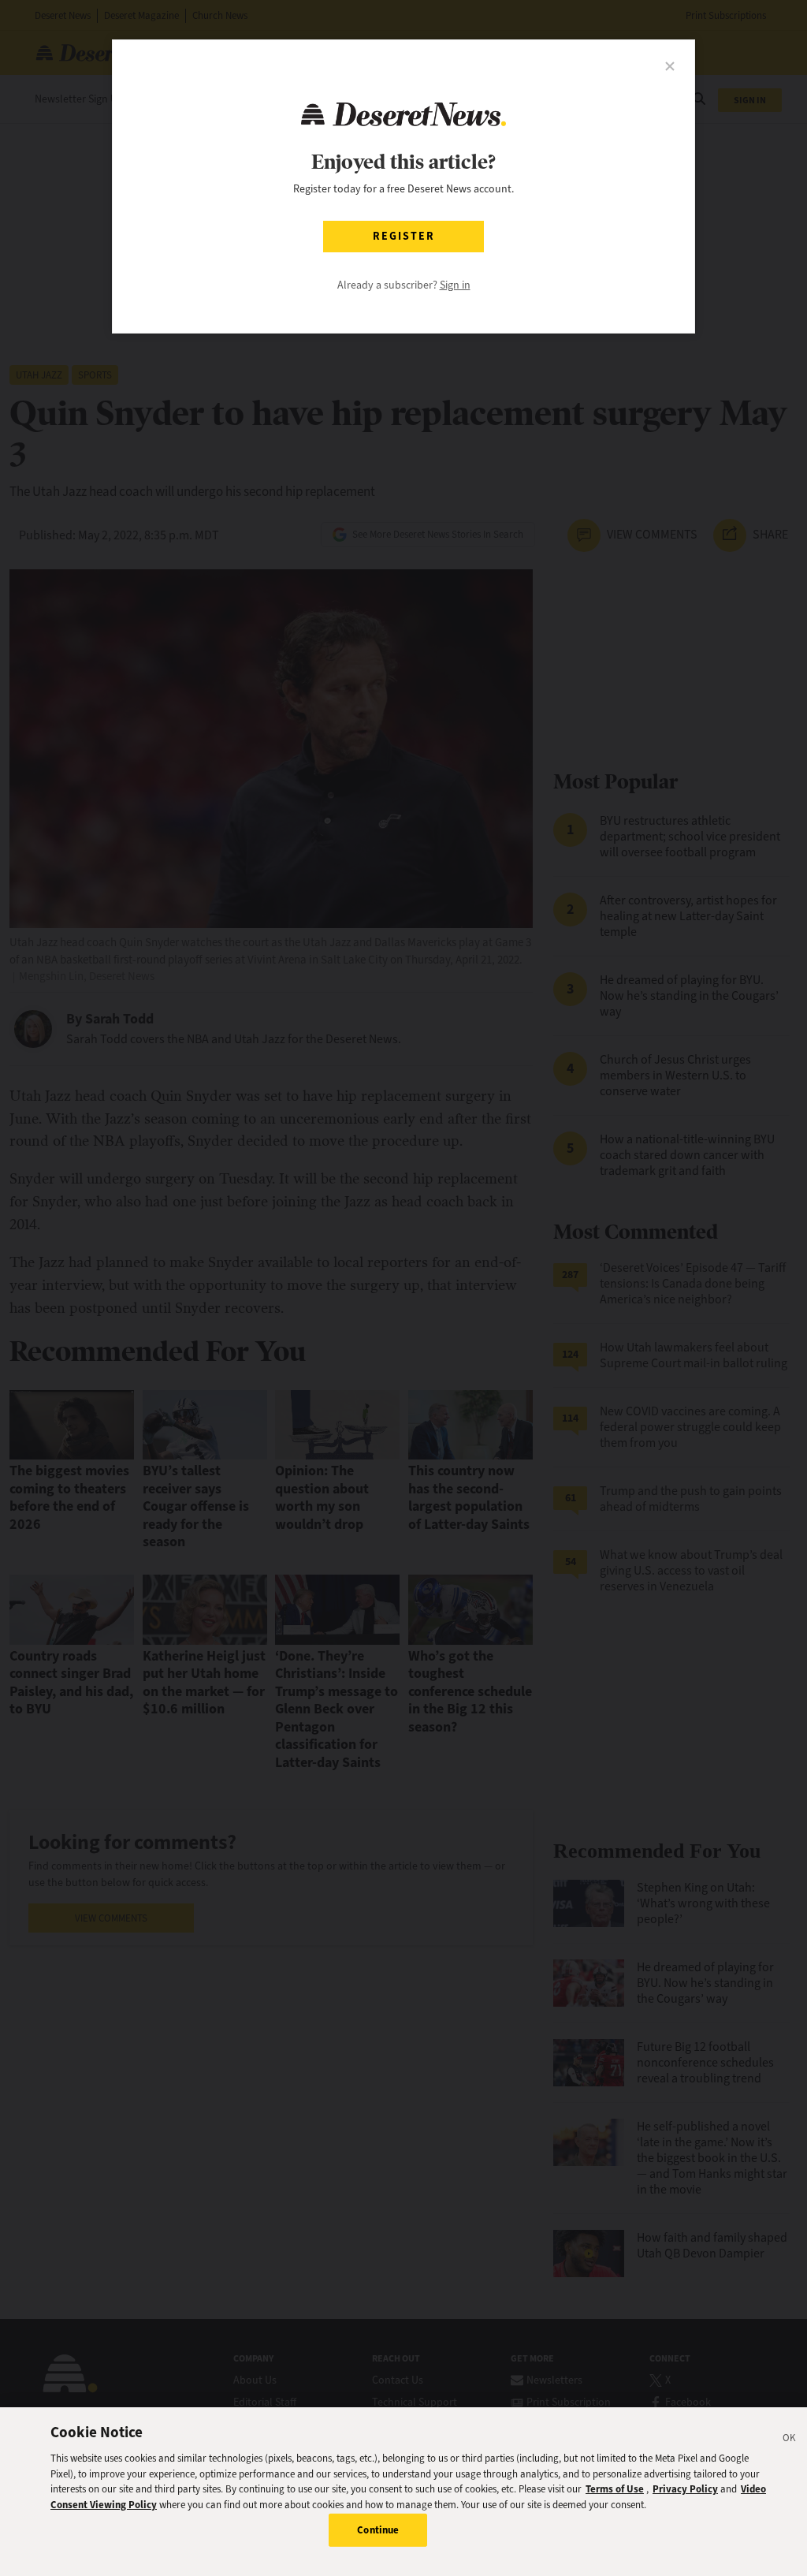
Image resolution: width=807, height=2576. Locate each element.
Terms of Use (615, 2489)
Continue (378, 2530)
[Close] (790, 2440)
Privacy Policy (685, 2489)
